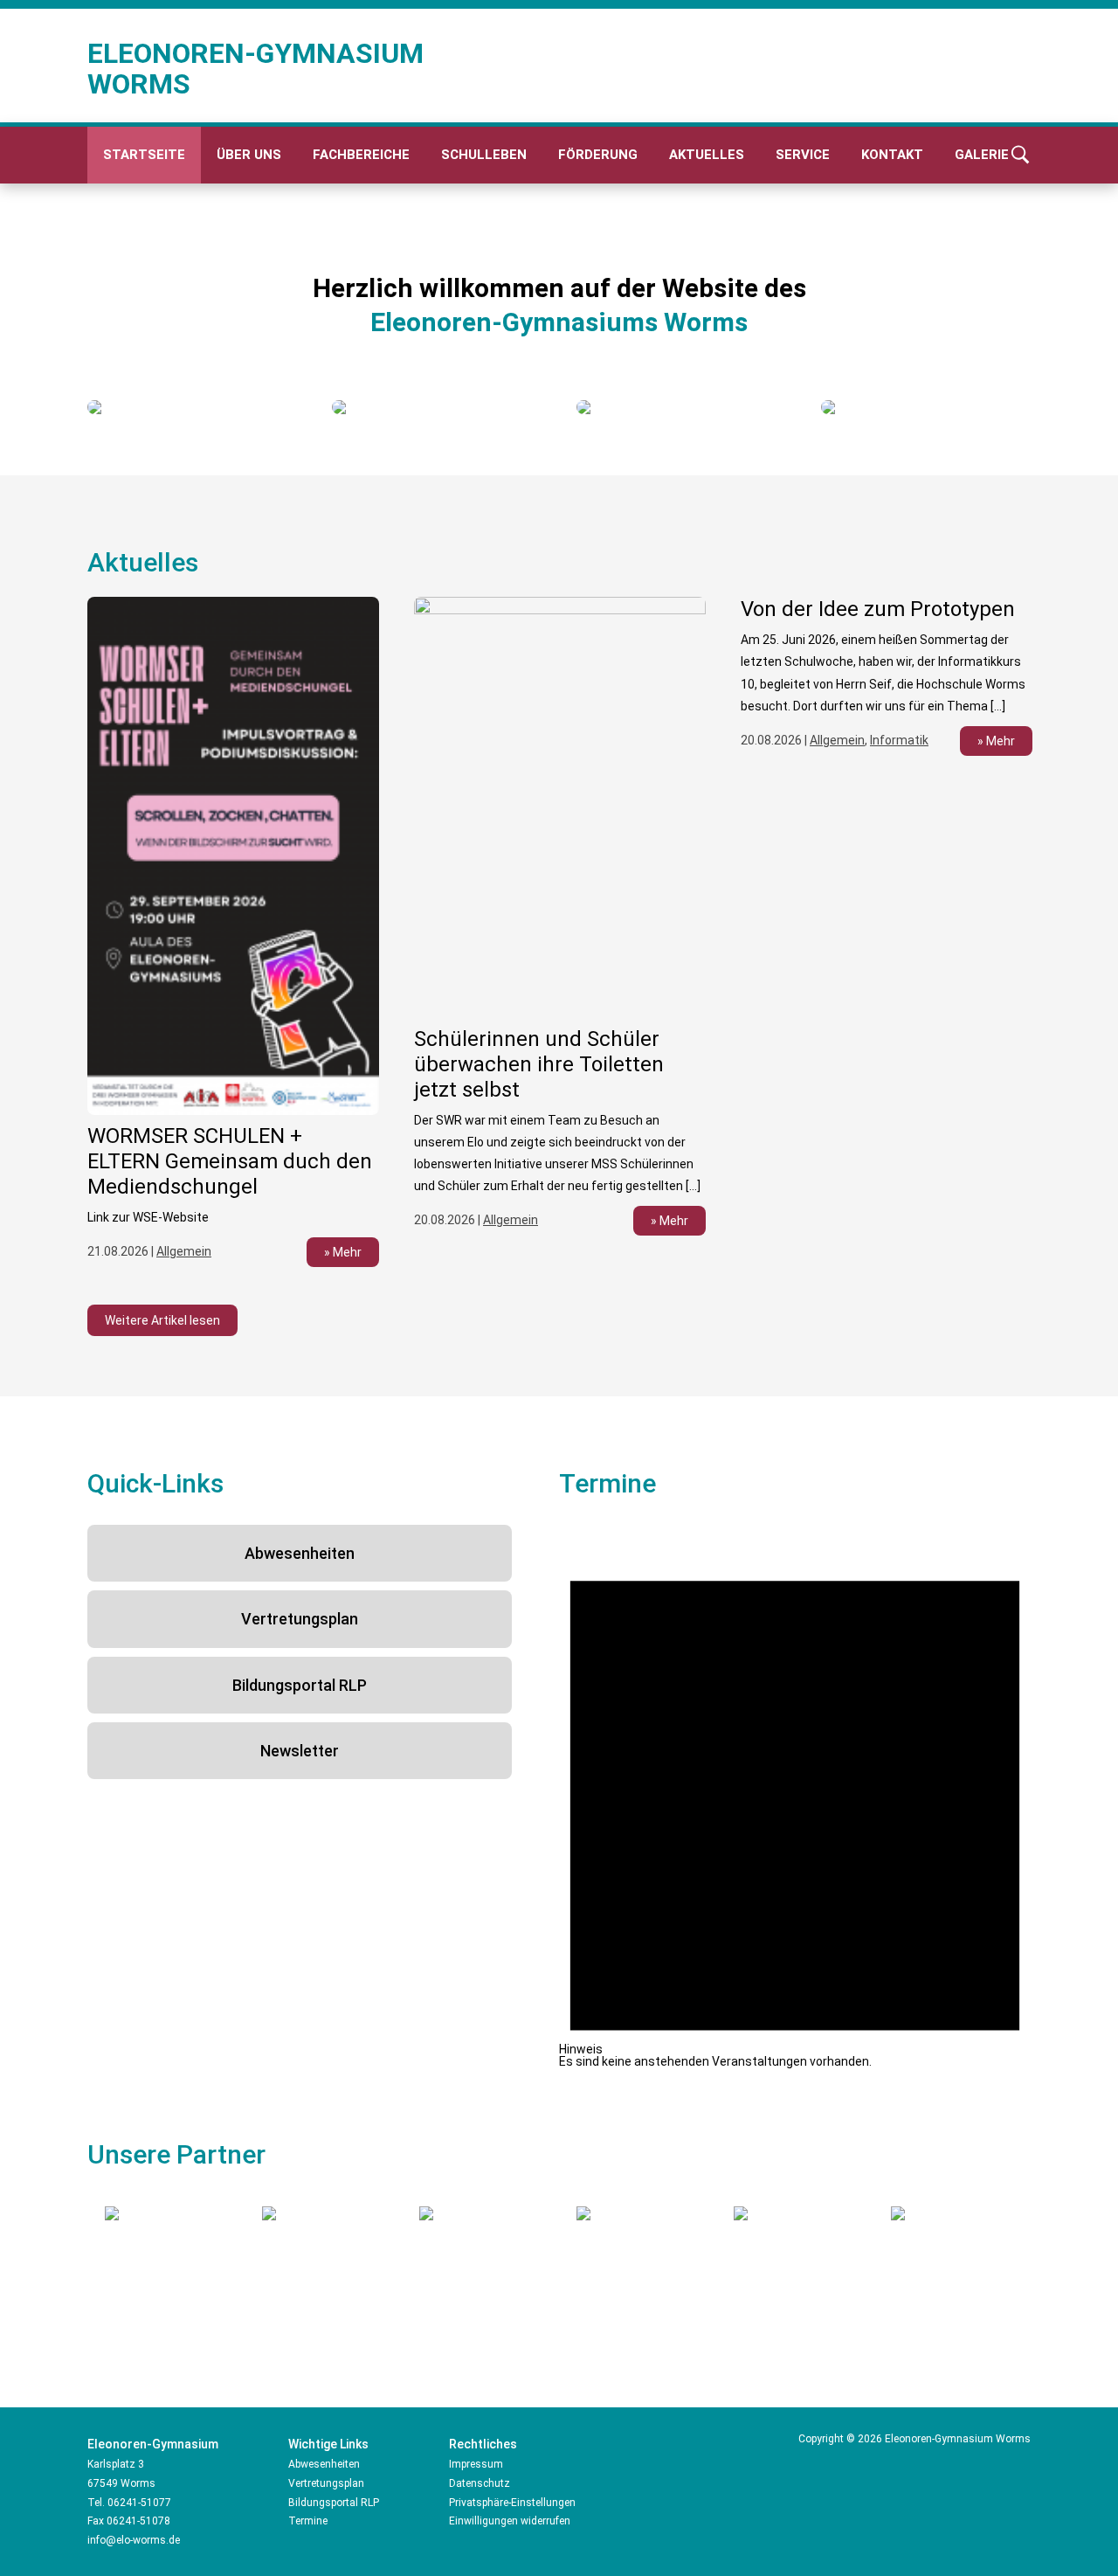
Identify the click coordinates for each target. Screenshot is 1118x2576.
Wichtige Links (328, 2444)
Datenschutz (480, 2483)
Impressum (476, 2464)
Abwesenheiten (300, 1553)
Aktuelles (707, 155)
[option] (192, 407)
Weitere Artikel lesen (162, 1320)
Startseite (144, 155)
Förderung (598, 155)
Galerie (982, 155)
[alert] (795, 1796)
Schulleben (484, 155)
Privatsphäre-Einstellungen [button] (512, 2503)
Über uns (249, 155)
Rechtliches (483, 2444)
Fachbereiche (361, 155)
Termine (308, 2521)
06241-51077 (139, 2503)
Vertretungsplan (300, 1619)
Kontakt (892, 155)
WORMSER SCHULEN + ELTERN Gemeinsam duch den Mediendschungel (230, 1161)
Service (803, 155)
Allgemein (184, 1251)
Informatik (899, 740)
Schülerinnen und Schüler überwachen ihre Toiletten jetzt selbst (539, 1064)
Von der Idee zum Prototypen (878, 609)
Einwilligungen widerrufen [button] (510, 2521)
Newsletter (300, 1751)
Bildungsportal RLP (300, 1685)
